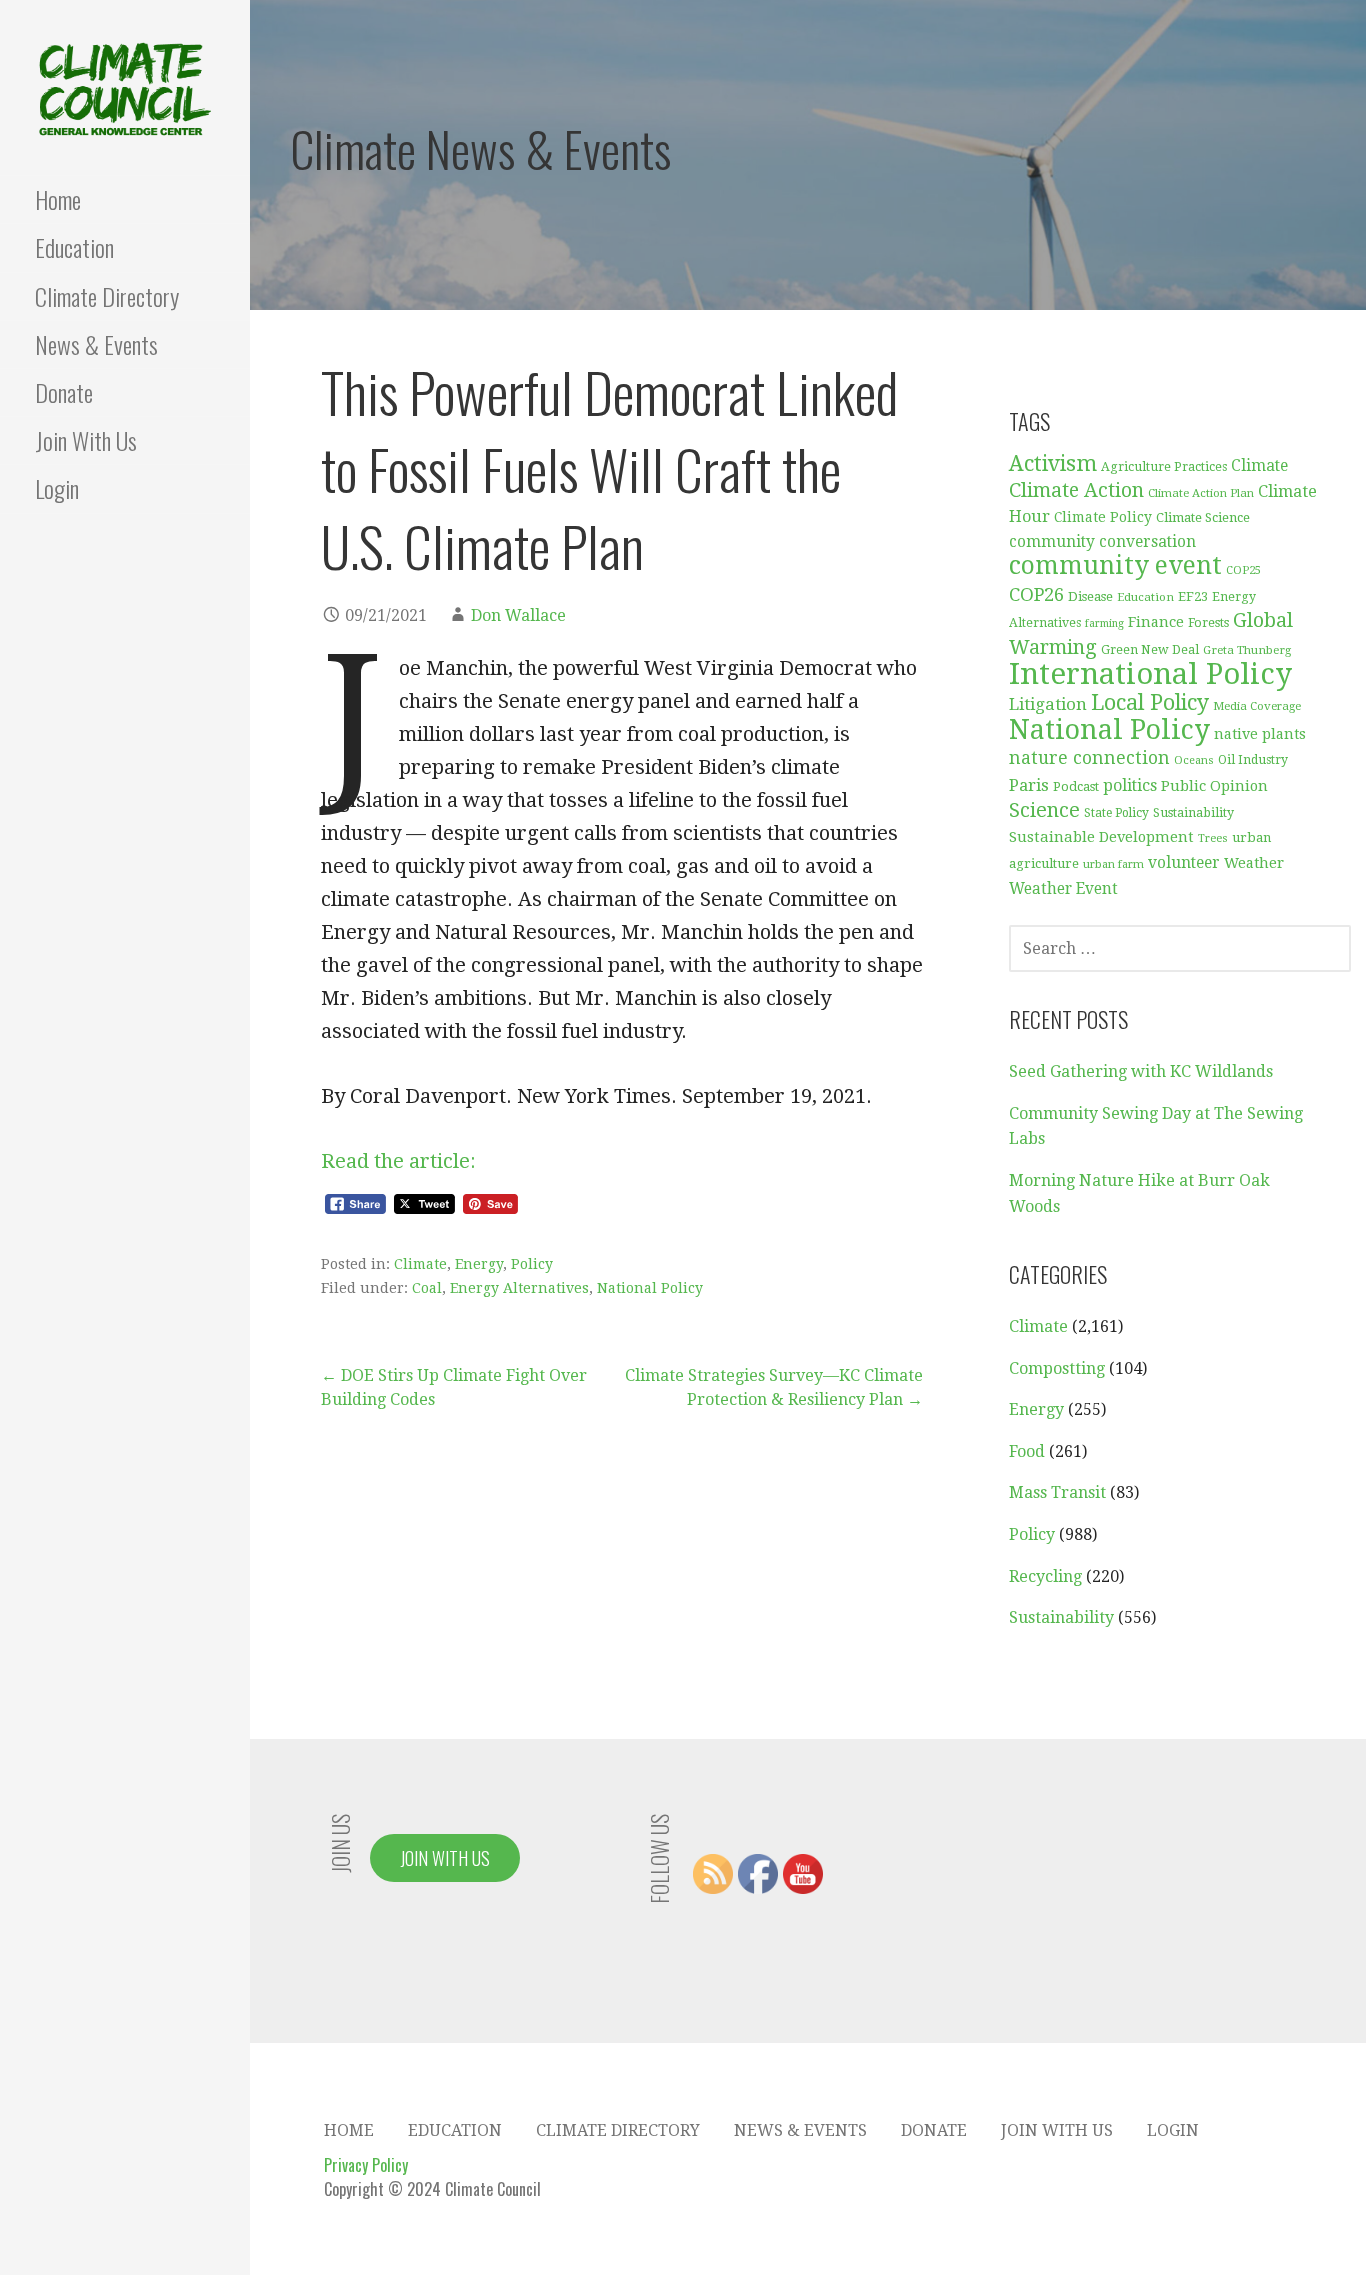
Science (1044, 810)
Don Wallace (518, 615)
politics (1130, 785)
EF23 (1193, 596)
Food (1027, 1451)
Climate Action (1076, 490)
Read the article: (398, 1161)
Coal (427, 1288)
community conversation (1102, 542)
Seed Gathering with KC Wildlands (1141, 1071)
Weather (1254, 862)
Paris (1029, 785)
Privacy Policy (366, 2165)
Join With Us (86, 440)
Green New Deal (1150, 650)
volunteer (1184, 863)
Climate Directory (107, 296)
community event (1115, 565)
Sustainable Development (1101, 837)
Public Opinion (1214, 785)
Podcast (1076, 786)
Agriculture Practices (1164, 467)
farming (1104, 623)
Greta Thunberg (1247, 650)
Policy (532, 1264)
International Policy (1150, 674)
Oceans (1194, 760)
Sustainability (1193, 812)
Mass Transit (1057, 1492)
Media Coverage (1257, 706)
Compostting (1057, 1368)
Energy (479, 1264)
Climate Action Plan (1201, 493)
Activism (1053, 463)
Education (74, 247)
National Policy (650, 1288)
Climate (420, 1264)
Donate (64, 392)
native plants (1260, 734)
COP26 (1036, 594)
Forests (1208, 622)
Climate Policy (1103, 517)
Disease (1090, 596)
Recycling (1045, 1576)
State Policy (1116, 813)
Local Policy (1150, 702)
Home (58, 199)
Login (57, 488)
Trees (1213, 838)
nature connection (1089, 758)
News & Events (96, 344)
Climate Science (1203, 517)
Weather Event (1063, 889)
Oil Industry (1253, 760)
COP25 (1243, 570)
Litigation (1048, 704)
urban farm (1113, 864)
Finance (1156, 621)
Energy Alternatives (519, 1288)
